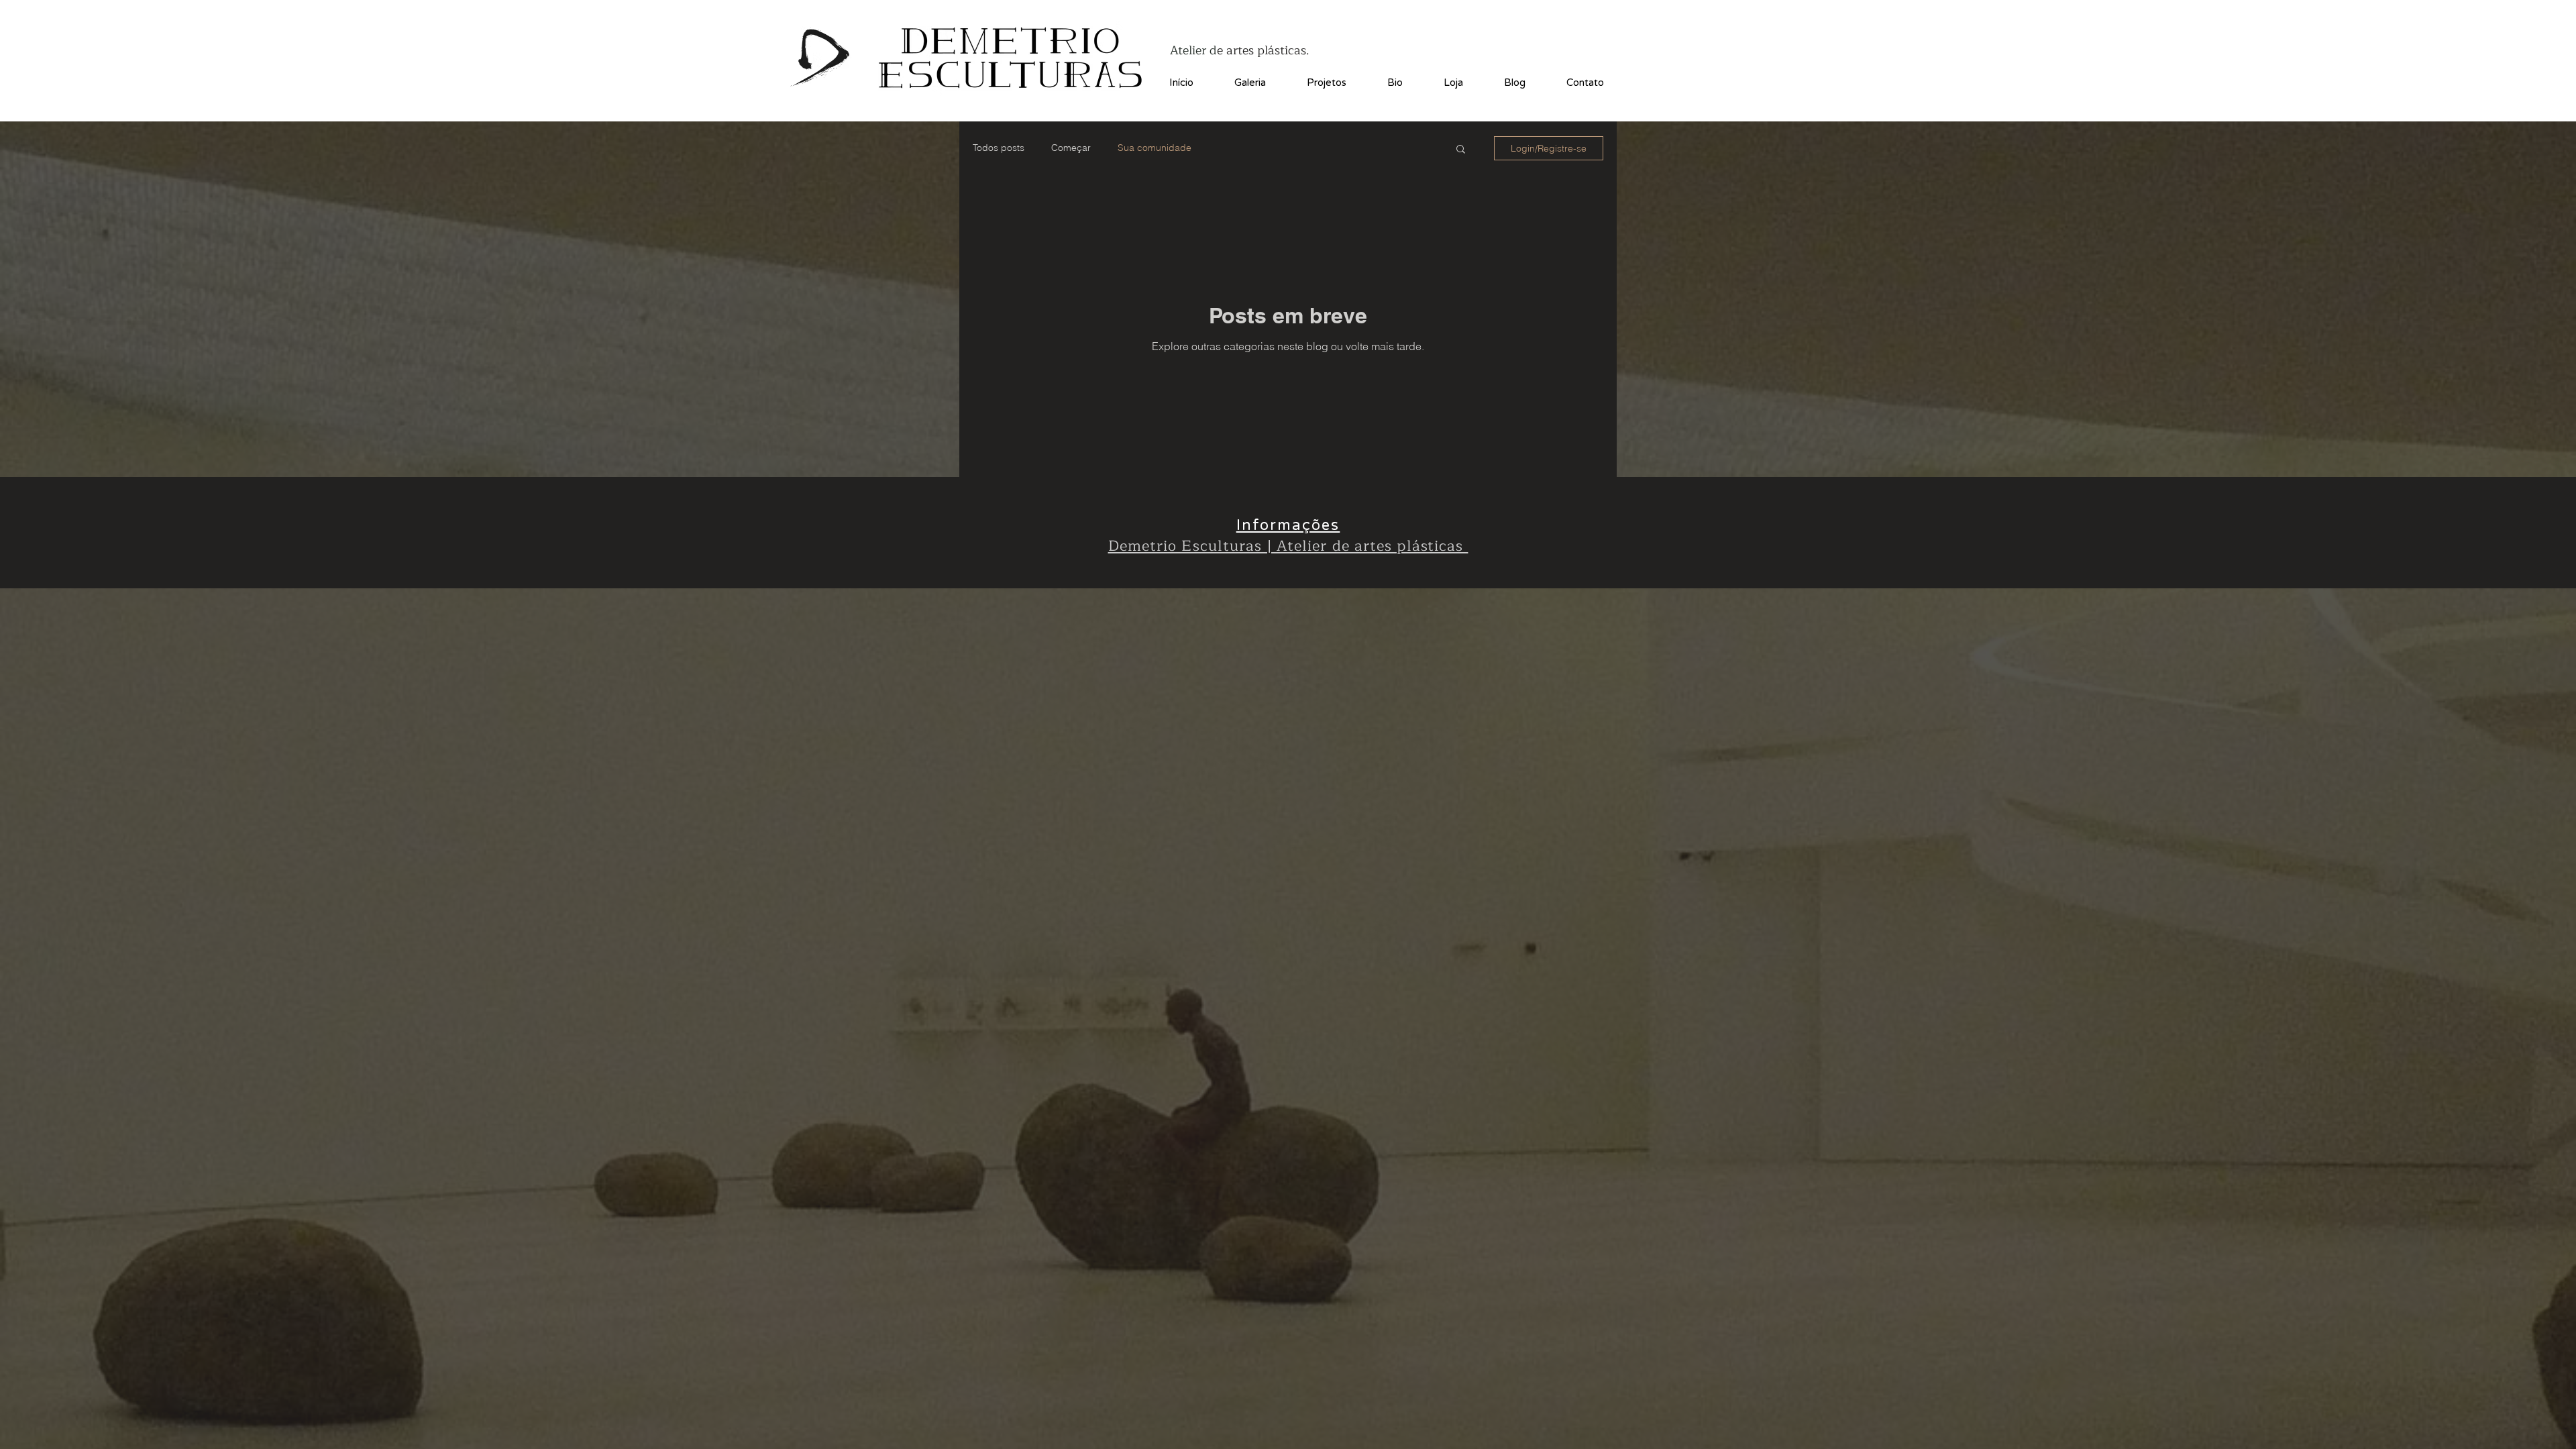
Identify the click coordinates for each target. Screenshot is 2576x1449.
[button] (1461, 150)
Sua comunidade (1155, 148)
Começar (1071, 148)
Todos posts (999, 148)
